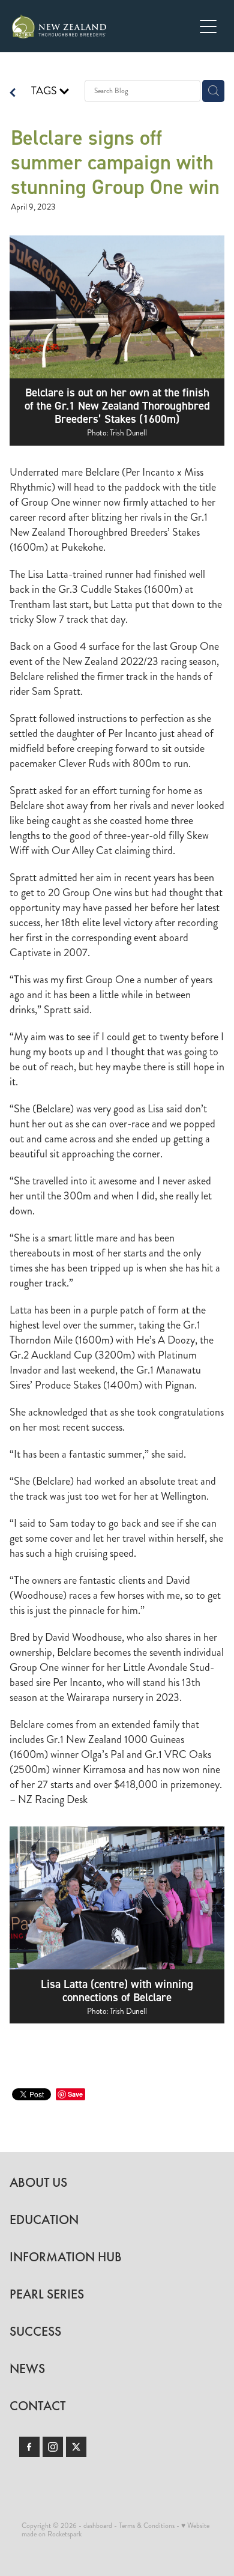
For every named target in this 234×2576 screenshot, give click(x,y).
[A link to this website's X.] (76, 2447)
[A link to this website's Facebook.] (29, 2447)
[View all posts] (13, 94)
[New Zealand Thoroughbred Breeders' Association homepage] (103, 26)
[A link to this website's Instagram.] (53, 2447)
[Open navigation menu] (208, 26)
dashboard (98, 2526)
